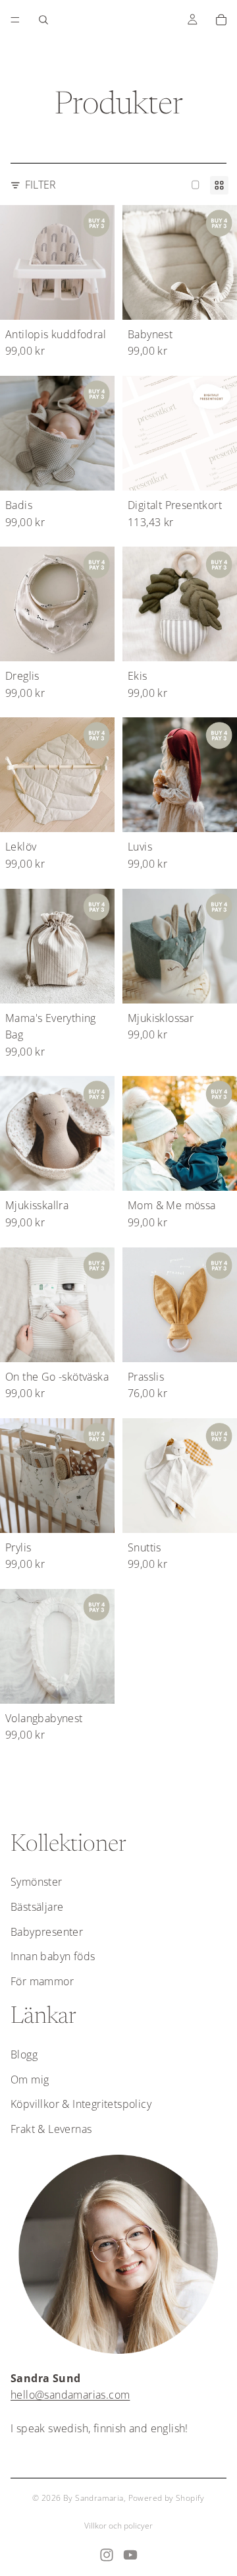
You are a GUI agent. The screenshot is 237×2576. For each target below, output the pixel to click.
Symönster (37, 1882)
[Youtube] (130, 2555)
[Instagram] (107, 2555)
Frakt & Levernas (51, 2129)
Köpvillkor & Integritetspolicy (81, 2104)
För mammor (42, 1981)
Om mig (30, 2080)
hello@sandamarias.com (70, 2395)
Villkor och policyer (118, 2526)
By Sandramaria (93, 2498)
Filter (40, 185)
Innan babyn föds (53, 1956)
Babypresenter (47, 1932)
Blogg (24, 2054)
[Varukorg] (221, 20)
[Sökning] (43, 20)
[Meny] (15, 20)
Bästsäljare (37, 1907)
